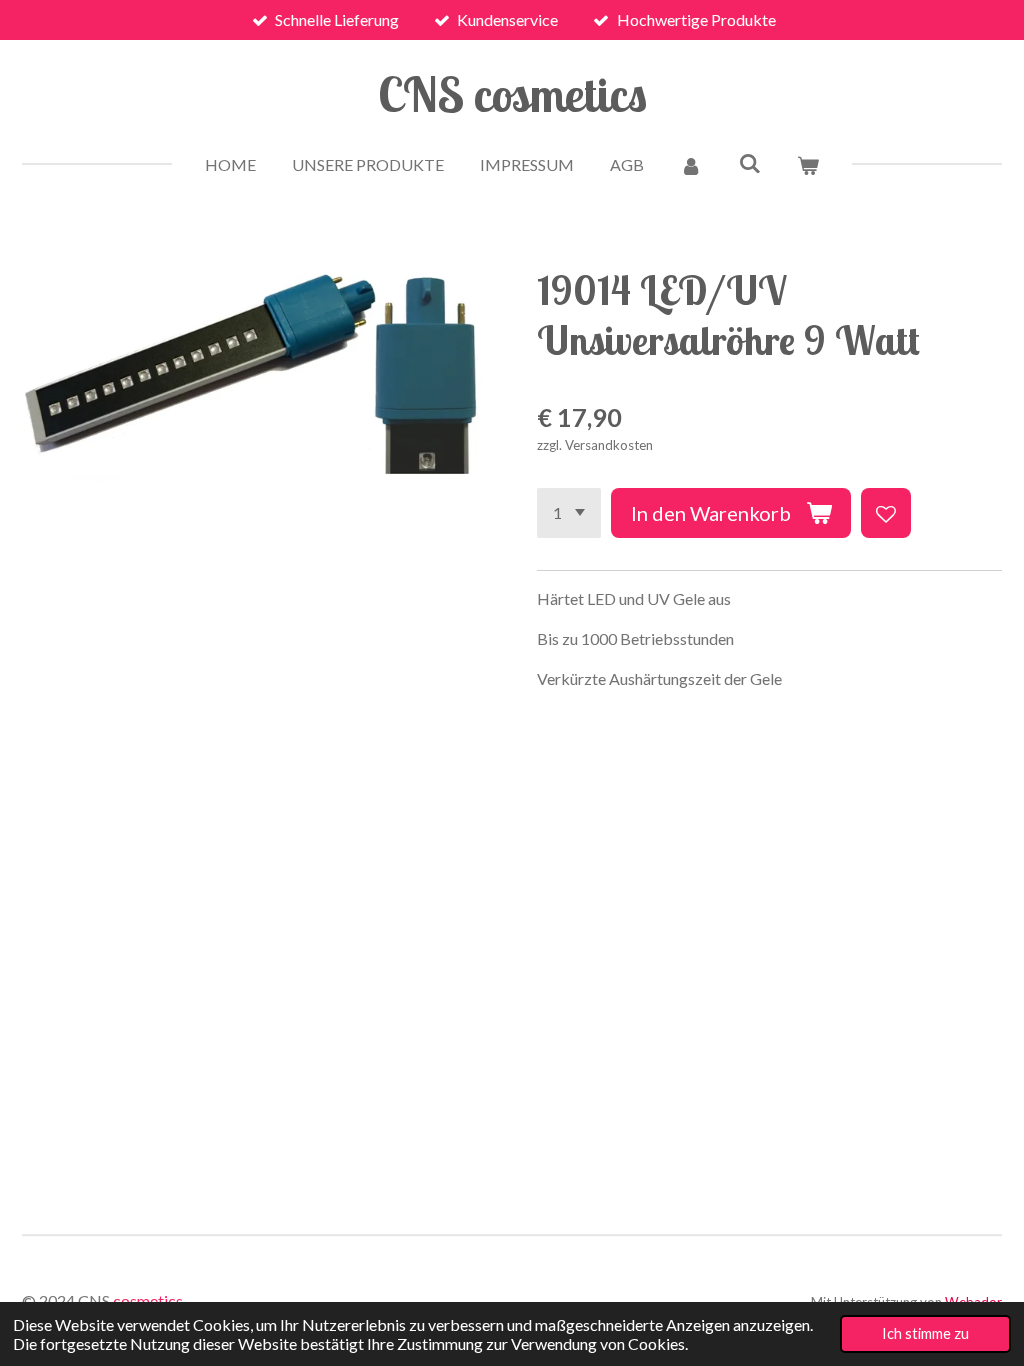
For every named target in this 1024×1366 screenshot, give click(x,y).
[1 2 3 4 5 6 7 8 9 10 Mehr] (569, 513)
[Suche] (749, 162)
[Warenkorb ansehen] (808, 165)
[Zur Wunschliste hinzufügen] (886, 513)
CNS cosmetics (512, 94)
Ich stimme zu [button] (925, 1333)
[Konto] (691, 165)
